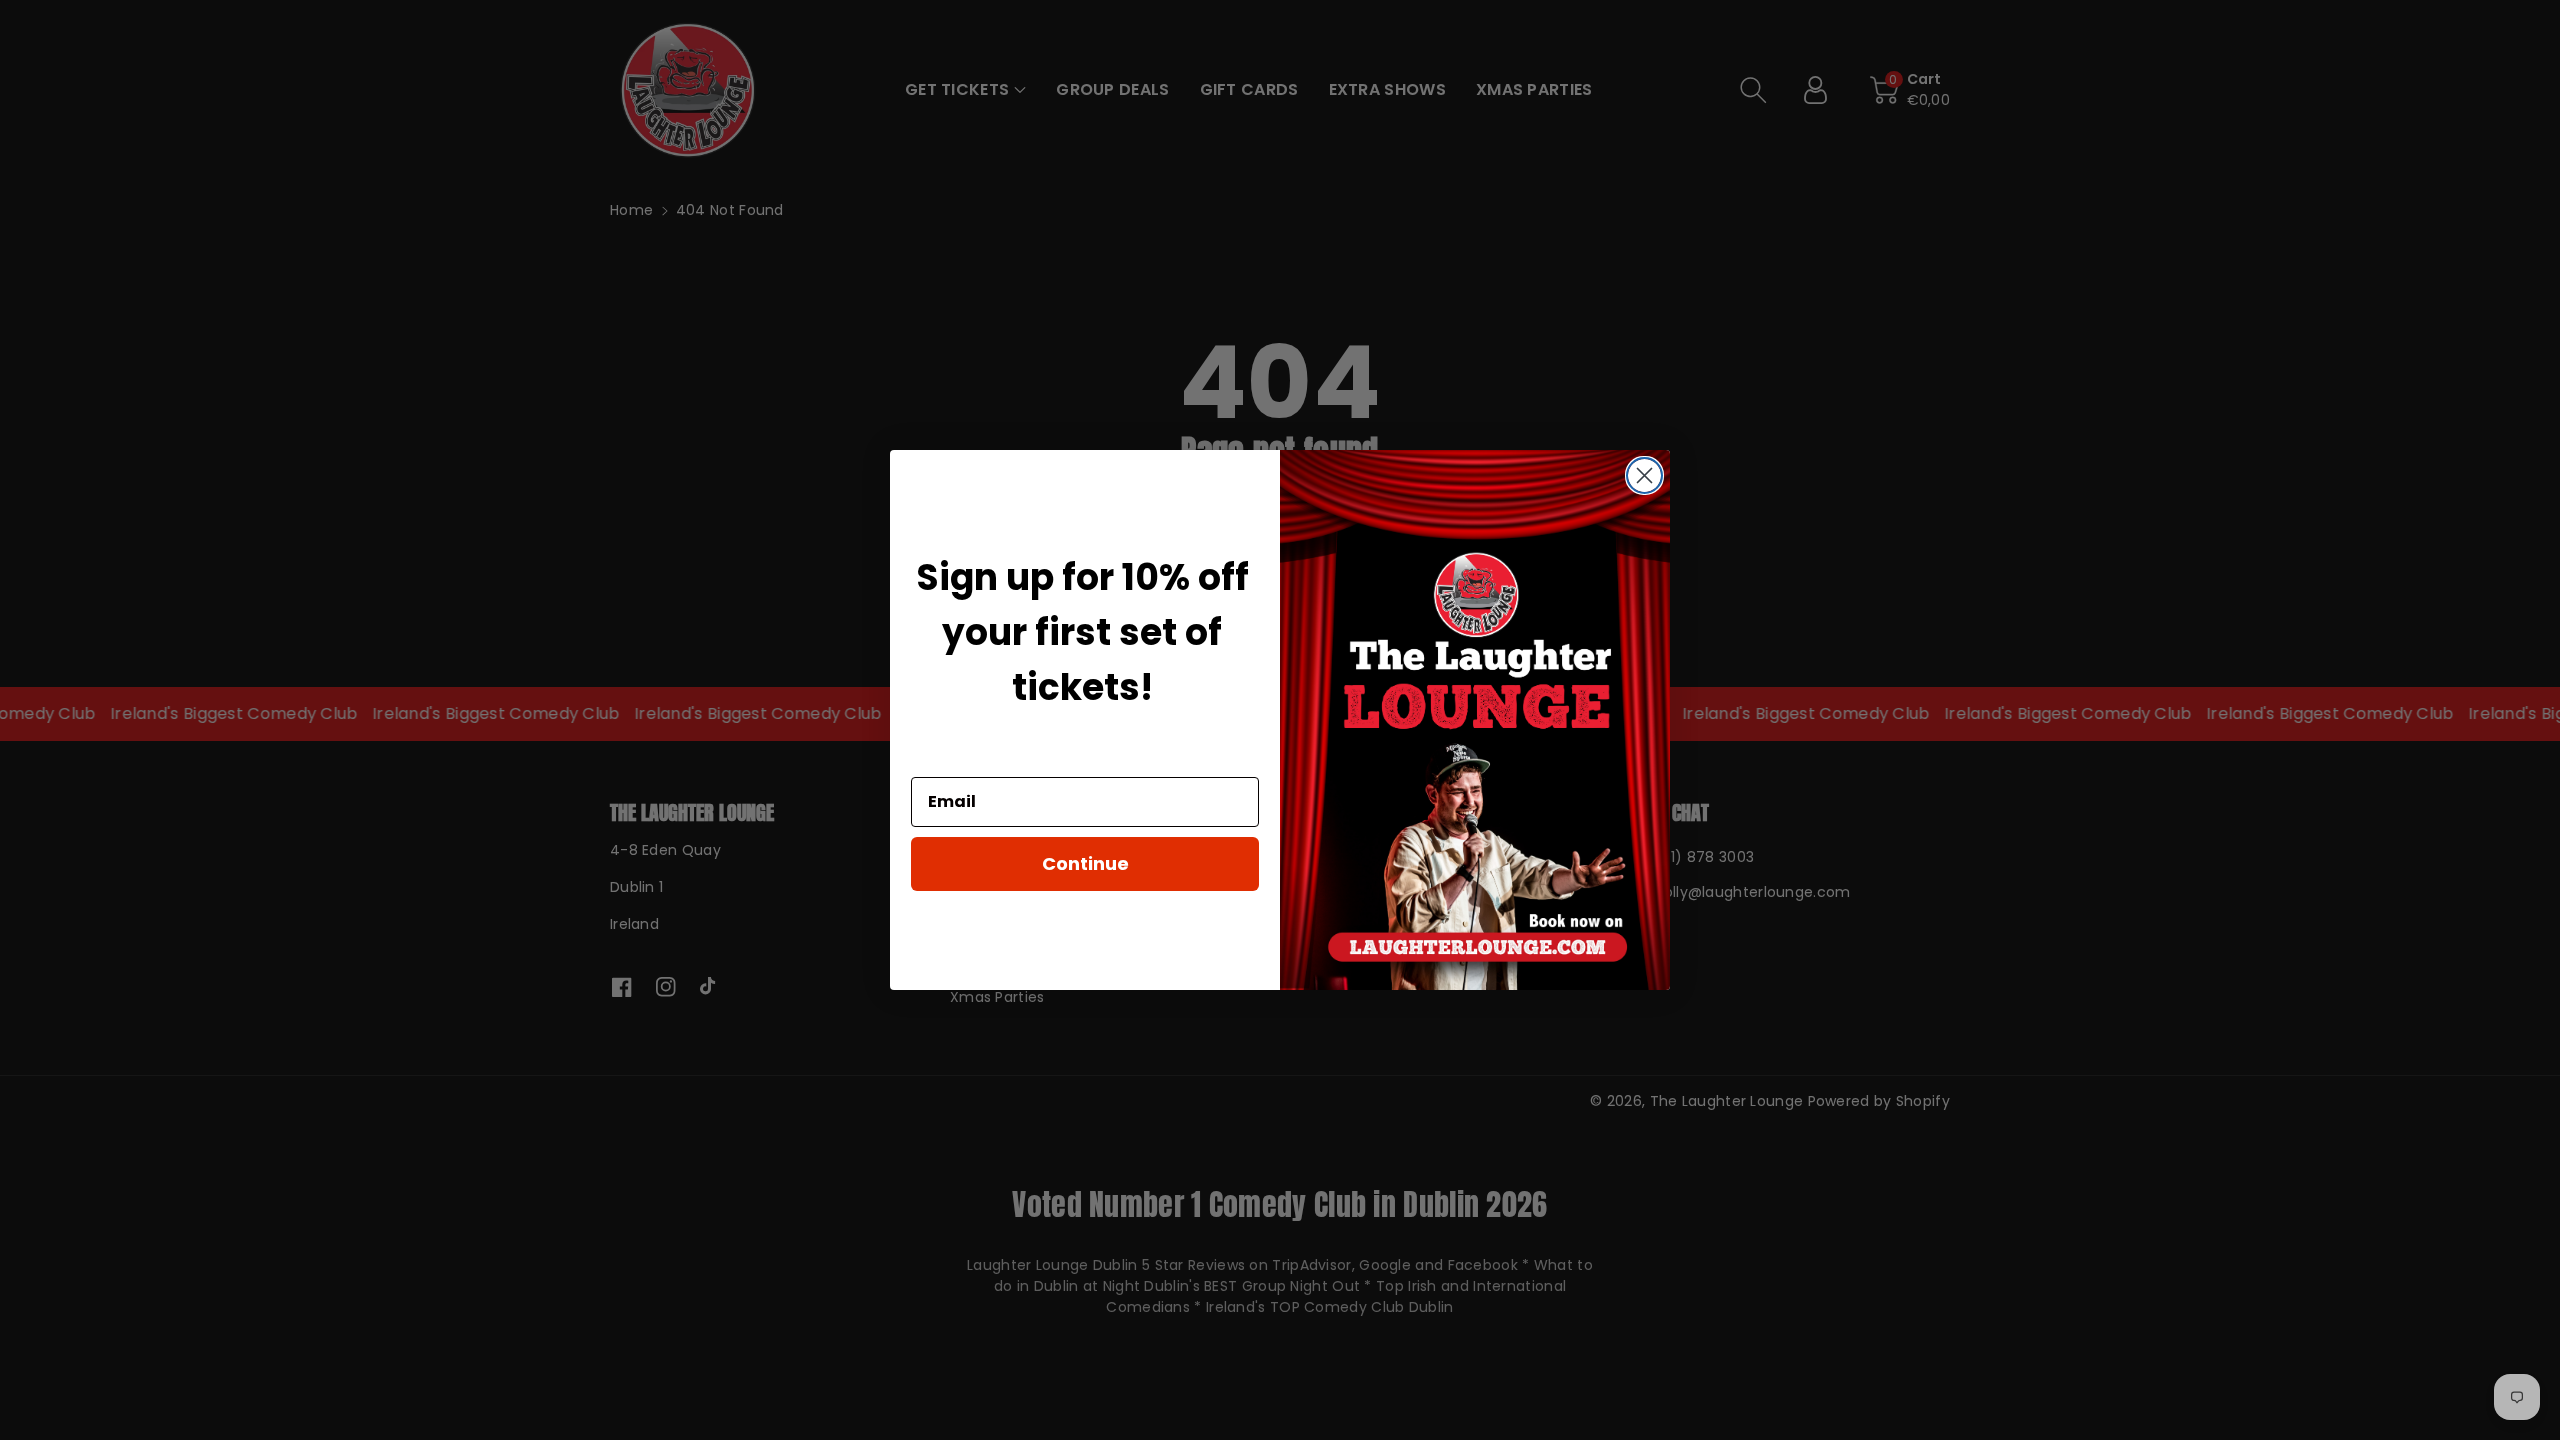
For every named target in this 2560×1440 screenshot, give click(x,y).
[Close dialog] (1644, 475)
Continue (1085, 863)
